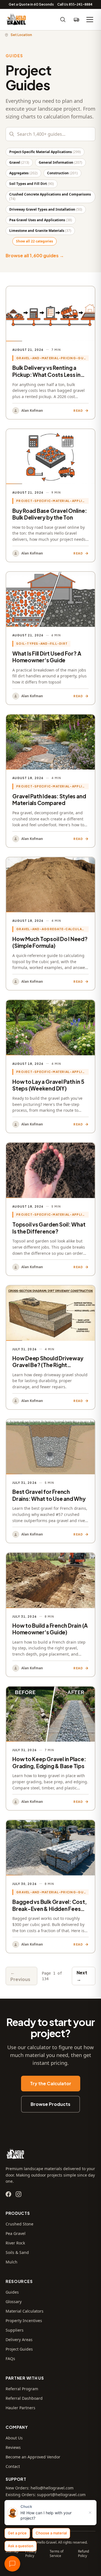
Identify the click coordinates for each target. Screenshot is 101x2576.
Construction (62, 173)
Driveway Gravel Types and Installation (46, 209)
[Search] (63, 20)
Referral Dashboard (24, 2398)
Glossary (14, 2302)
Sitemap (12, 2551)
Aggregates (23, 173)
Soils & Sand (17, 2252)
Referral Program (22, 2389)
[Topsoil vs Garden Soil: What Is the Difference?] (50, 1209)
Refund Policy (83, 2554)
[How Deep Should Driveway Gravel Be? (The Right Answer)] (50, 1347)
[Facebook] (8, 2194)
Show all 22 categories (35, 241)
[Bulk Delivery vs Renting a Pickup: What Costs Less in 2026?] (50, 353)
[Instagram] (19, 2194)
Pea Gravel (16, 2233)
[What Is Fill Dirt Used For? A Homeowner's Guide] (50, 638)
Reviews (13, 2447)
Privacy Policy (31, 2554)
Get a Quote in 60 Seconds (31, 4)
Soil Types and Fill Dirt (32, 184)
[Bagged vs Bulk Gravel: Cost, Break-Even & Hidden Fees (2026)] (50, 1886)
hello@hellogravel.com (52, 2488)
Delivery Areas (19, 2340)
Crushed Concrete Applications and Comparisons (50, 197)
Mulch (12, 2262)
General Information (60, 162)
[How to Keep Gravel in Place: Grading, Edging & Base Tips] (50, 1748)
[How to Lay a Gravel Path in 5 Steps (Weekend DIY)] (50, 1066)
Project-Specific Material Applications (45, 152)
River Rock (15, 2243)
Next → (82, 1976)
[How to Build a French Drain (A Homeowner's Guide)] (50, 1615)
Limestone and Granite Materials (40, 231)
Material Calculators (25, 2311)
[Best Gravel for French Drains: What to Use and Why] (50, 1481)
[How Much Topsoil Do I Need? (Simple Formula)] (50, 924)
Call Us (75, 4)
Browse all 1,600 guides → (35, 255)
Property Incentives (24, 2321)
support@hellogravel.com (61, 2495)
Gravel (19, 162)
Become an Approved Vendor (33, 2457)
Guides (12, 2292)
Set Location (21, 35)
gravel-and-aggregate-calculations (52, 929)
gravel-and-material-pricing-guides (52, 358)
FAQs (10, 2359)
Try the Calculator (51, 2083)
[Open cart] (76, 20)
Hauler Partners (20, 2408)
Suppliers (15, 2330)
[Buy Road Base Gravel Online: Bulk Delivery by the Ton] (50, 495)
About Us (14, 2438)
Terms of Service (57, 2554)
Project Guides (19, 2349)
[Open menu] (90, 20)
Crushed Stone (19, 2224)
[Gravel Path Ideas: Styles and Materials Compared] (50, 781)
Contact (13, 2466)
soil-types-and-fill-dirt (42, 643)
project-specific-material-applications (52, 501)
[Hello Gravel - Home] (16, 20)
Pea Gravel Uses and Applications (41, 220)
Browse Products (50, 2104)
